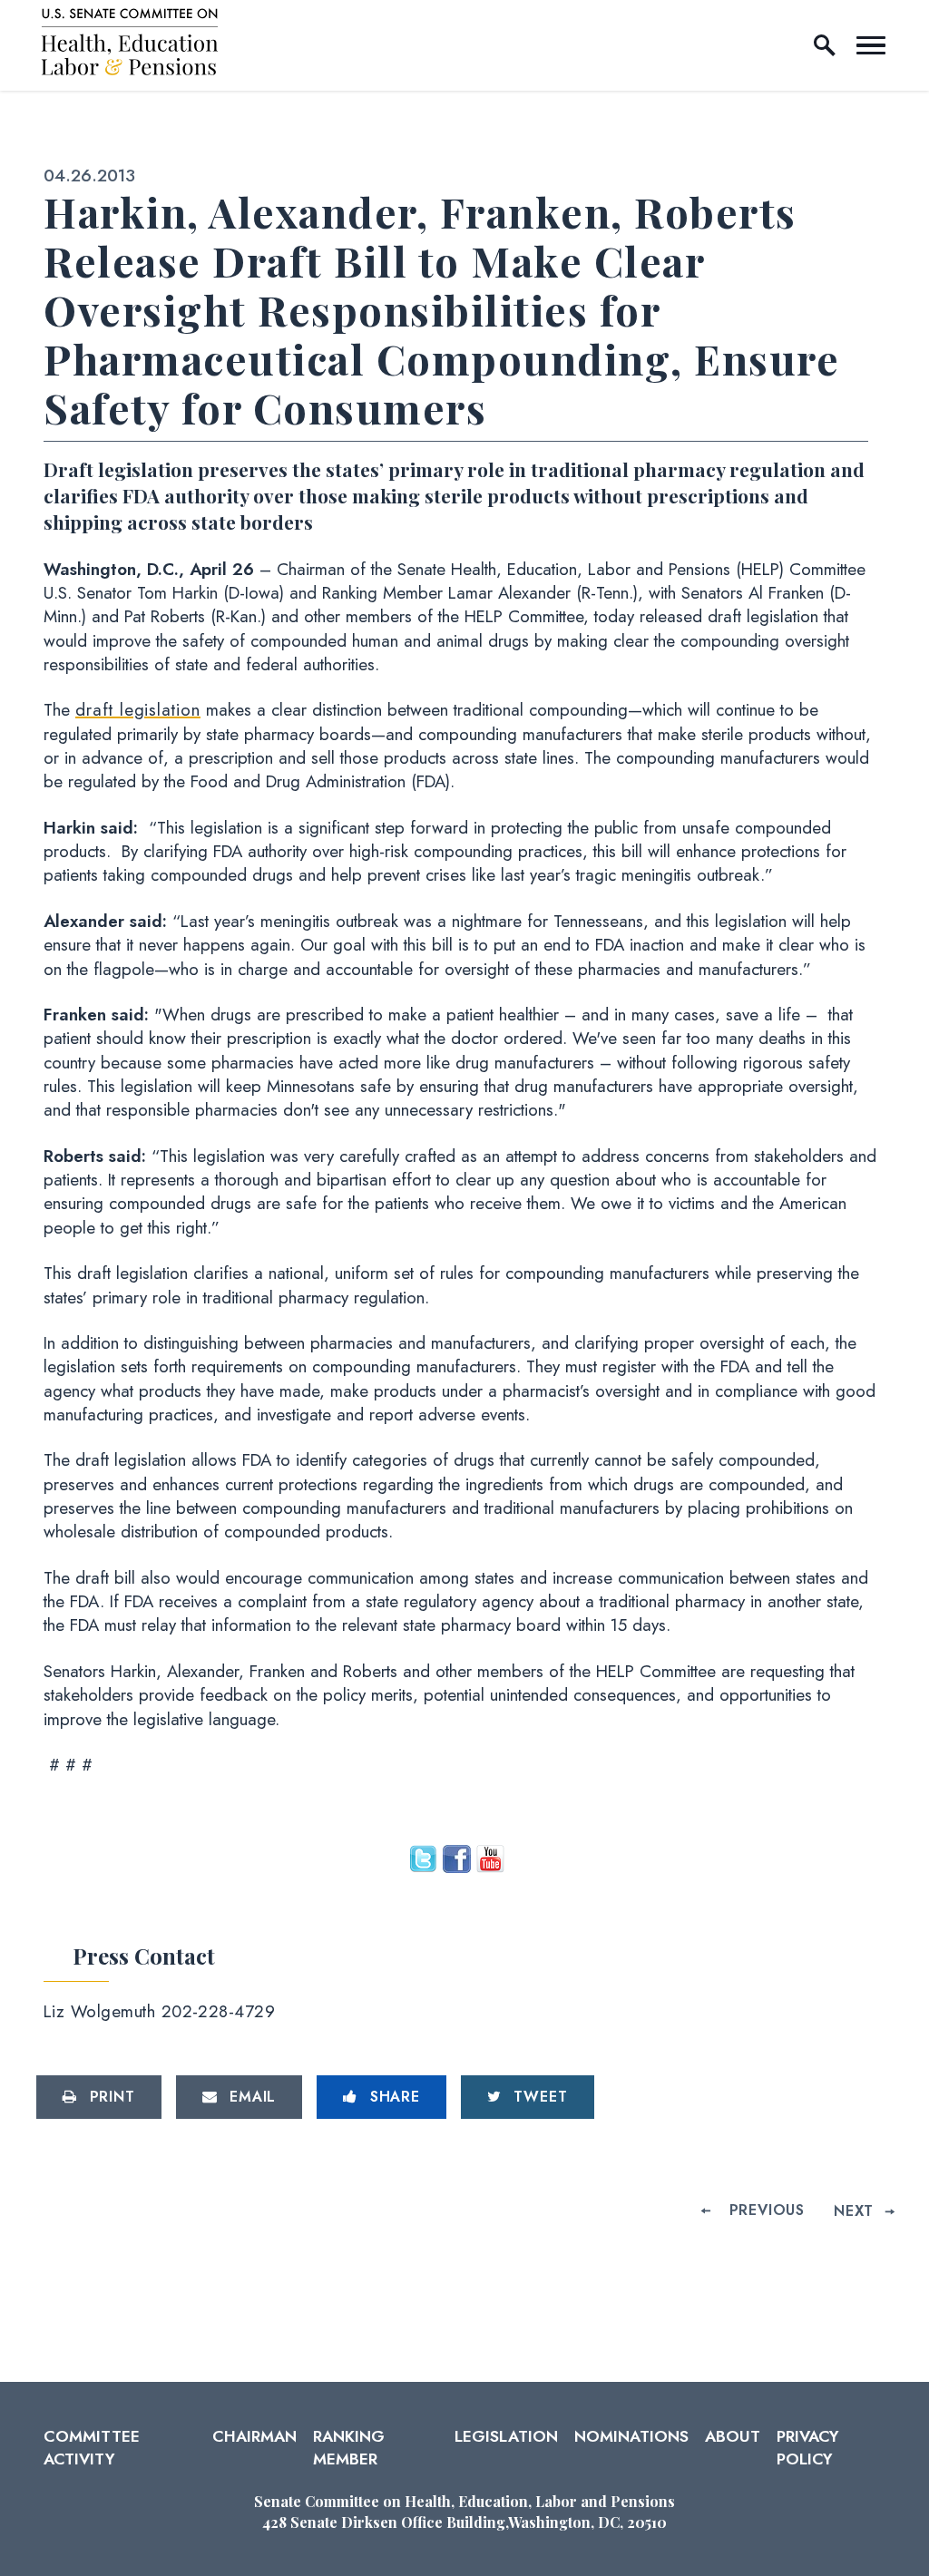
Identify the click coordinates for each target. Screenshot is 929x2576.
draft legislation (138, 710)
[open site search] (825, 45)
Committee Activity (92, 2447)
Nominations (631, 2436)
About (733, 2436)
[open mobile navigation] (871, 45)
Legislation (506, 2436)
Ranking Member (349, 2447)
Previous (767, 2210)
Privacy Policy (808, 2447)
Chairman (254, 2436)
